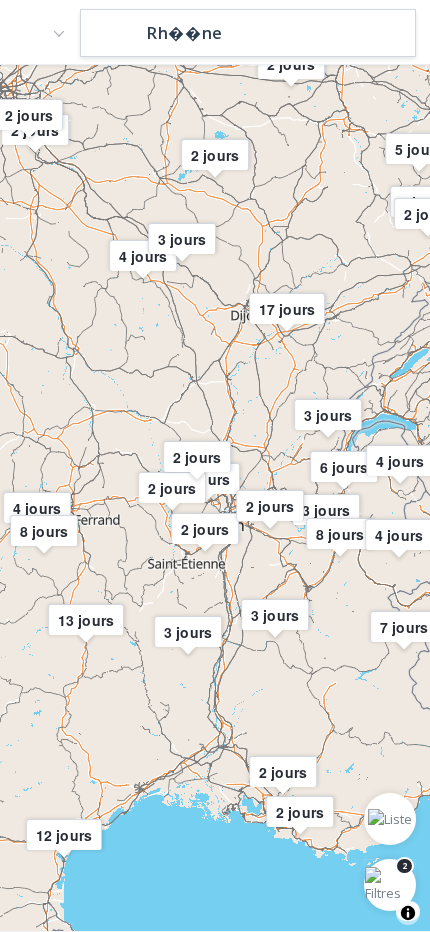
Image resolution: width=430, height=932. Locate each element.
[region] (215, 497)
